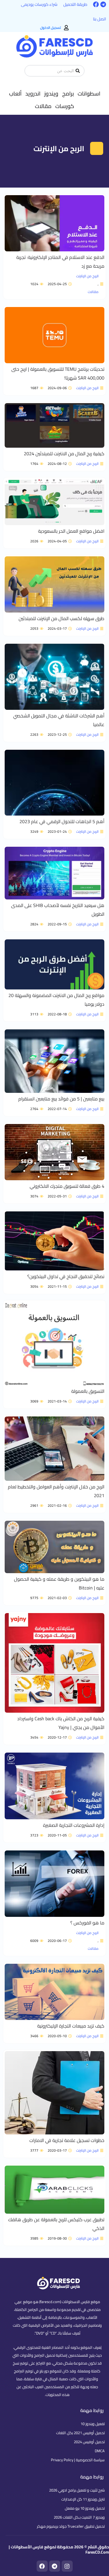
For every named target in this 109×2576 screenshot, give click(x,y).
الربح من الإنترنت (87, 276)
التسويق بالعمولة (88, 1391)
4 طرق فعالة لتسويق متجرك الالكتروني (67, 1186)
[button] (89, 93)
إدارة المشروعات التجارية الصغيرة (74, 1825)
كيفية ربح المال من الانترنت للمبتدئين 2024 (64, 454)
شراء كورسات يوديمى (39, 4)
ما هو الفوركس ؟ (87, 1923)
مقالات (93, 292)
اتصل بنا (100, 19)
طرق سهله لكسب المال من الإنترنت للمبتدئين (61, 618)
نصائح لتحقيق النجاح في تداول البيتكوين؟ (66, 1276)
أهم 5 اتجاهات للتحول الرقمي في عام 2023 (62, 821)
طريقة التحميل (75, 4)
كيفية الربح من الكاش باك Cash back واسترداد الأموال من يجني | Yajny (61, 1723)
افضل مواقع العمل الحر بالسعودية (71, 531)
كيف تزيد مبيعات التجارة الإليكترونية (71, 2026)
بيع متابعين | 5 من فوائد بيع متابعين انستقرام (61, 1099)
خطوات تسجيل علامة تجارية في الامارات (67, 2140)
